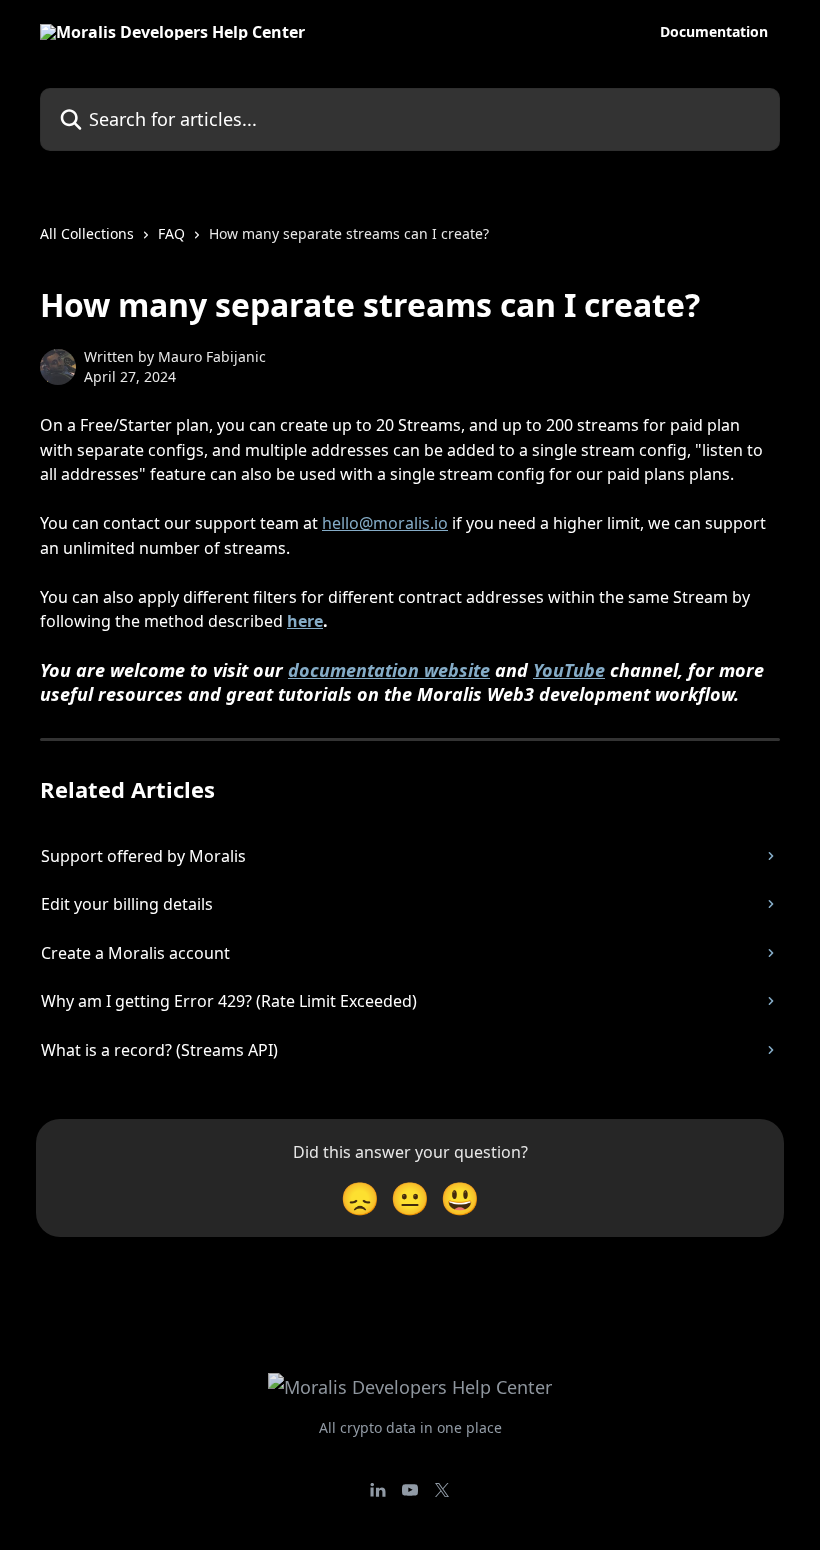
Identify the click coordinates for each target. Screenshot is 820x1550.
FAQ (171, 233)
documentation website (389, 670)
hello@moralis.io (385, 523)
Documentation (714, 32)
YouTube (569, 670)
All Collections (87, 233)
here (305, 621)
